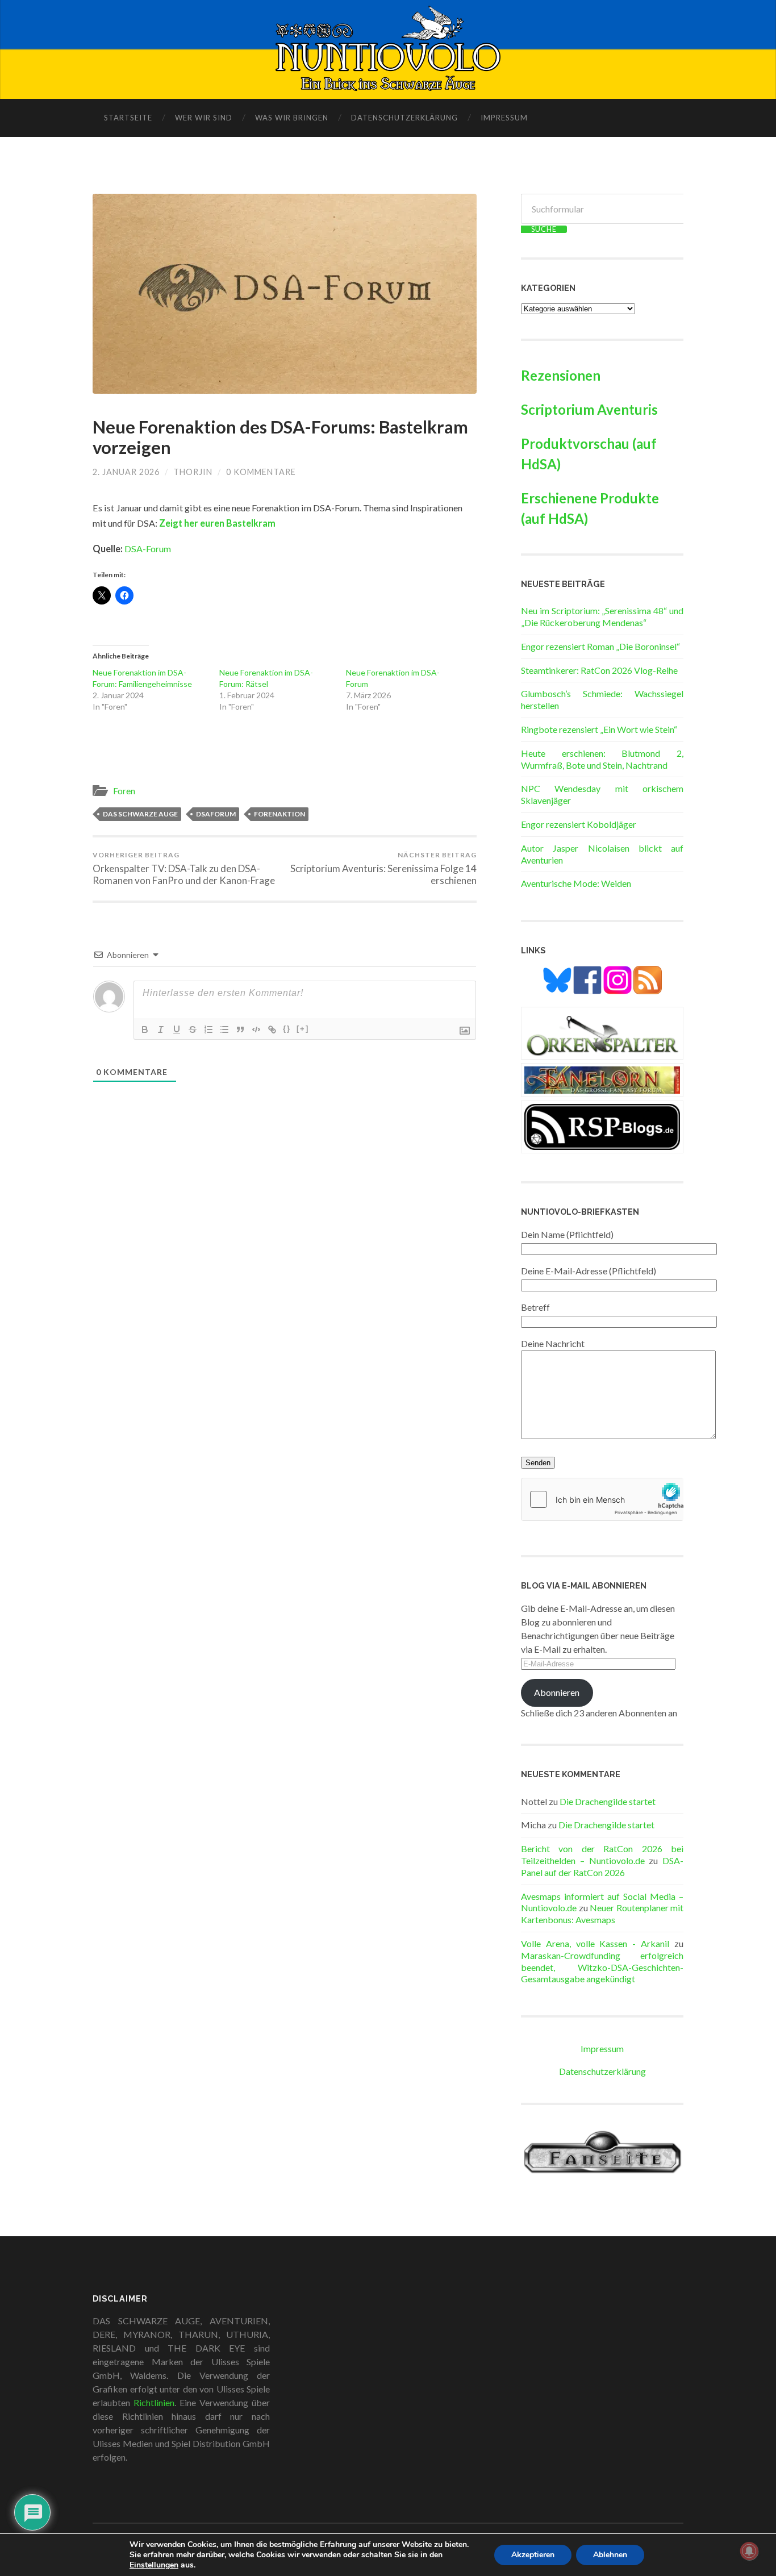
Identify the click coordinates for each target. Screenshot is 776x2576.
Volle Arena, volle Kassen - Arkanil (595, 1943)
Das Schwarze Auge (140, 814)
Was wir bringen (292, 118)
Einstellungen (154, 2565)
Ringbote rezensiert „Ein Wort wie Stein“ (599, 729)
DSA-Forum (148, 549)
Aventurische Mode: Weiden (576, 883)
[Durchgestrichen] (193, 1029)
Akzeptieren (533, 2555)
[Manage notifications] (749, 2551)
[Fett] (145, 1029)
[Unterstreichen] (177, 1029)
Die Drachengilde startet (608, 1801)
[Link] (272, 1029)
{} (287, 1029)
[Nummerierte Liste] (208, 1029)
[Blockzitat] (240, 1029)
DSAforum (216, 814)
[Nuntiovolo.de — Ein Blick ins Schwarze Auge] (388, 48)
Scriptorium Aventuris (589, 409)
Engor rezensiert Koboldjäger (579, 824)
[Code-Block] (256, 1029)
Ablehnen (610, 2555)
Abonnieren (557, 1692)
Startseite (128, 118)
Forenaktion (279, 814)
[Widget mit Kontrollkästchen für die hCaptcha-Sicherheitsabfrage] (602, 1499)
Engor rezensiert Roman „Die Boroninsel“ (600, 646)
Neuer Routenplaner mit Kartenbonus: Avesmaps (602, 1914)
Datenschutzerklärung (404, 118)
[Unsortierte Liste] (224, 1029)
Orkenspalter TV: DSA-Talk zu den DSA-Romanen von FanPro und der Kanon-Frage (184, 868)
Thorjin (193, 472)
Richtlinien (154, 2402)
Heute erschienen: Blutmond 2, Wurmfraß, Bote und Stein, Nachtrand (602, 759)
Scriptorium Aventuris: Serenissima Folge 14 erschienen (383, 868)
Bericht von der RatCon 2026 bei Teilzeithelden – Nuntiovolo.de (602, 1854)
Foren (124, 791)
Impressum (504, 118)
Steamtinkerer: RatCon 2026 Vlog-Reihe (599, 670)
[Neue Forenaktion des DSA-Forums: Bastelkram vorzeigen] (285, 294)
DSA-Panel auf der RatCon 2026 (602, 1866)
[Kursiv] (161, 1029)
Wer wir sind (204, 118)
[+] (303, 1029)
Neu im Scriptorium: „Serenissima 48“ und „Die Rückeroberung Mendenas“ (602, 616)
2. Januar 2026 (126, 472)
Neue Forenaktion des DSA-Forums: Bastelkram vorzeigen (280, 437)
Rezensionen (561, 375)
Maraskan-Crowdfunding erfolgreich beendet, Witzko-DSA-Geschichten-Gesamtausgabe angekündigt (602, 1967)
